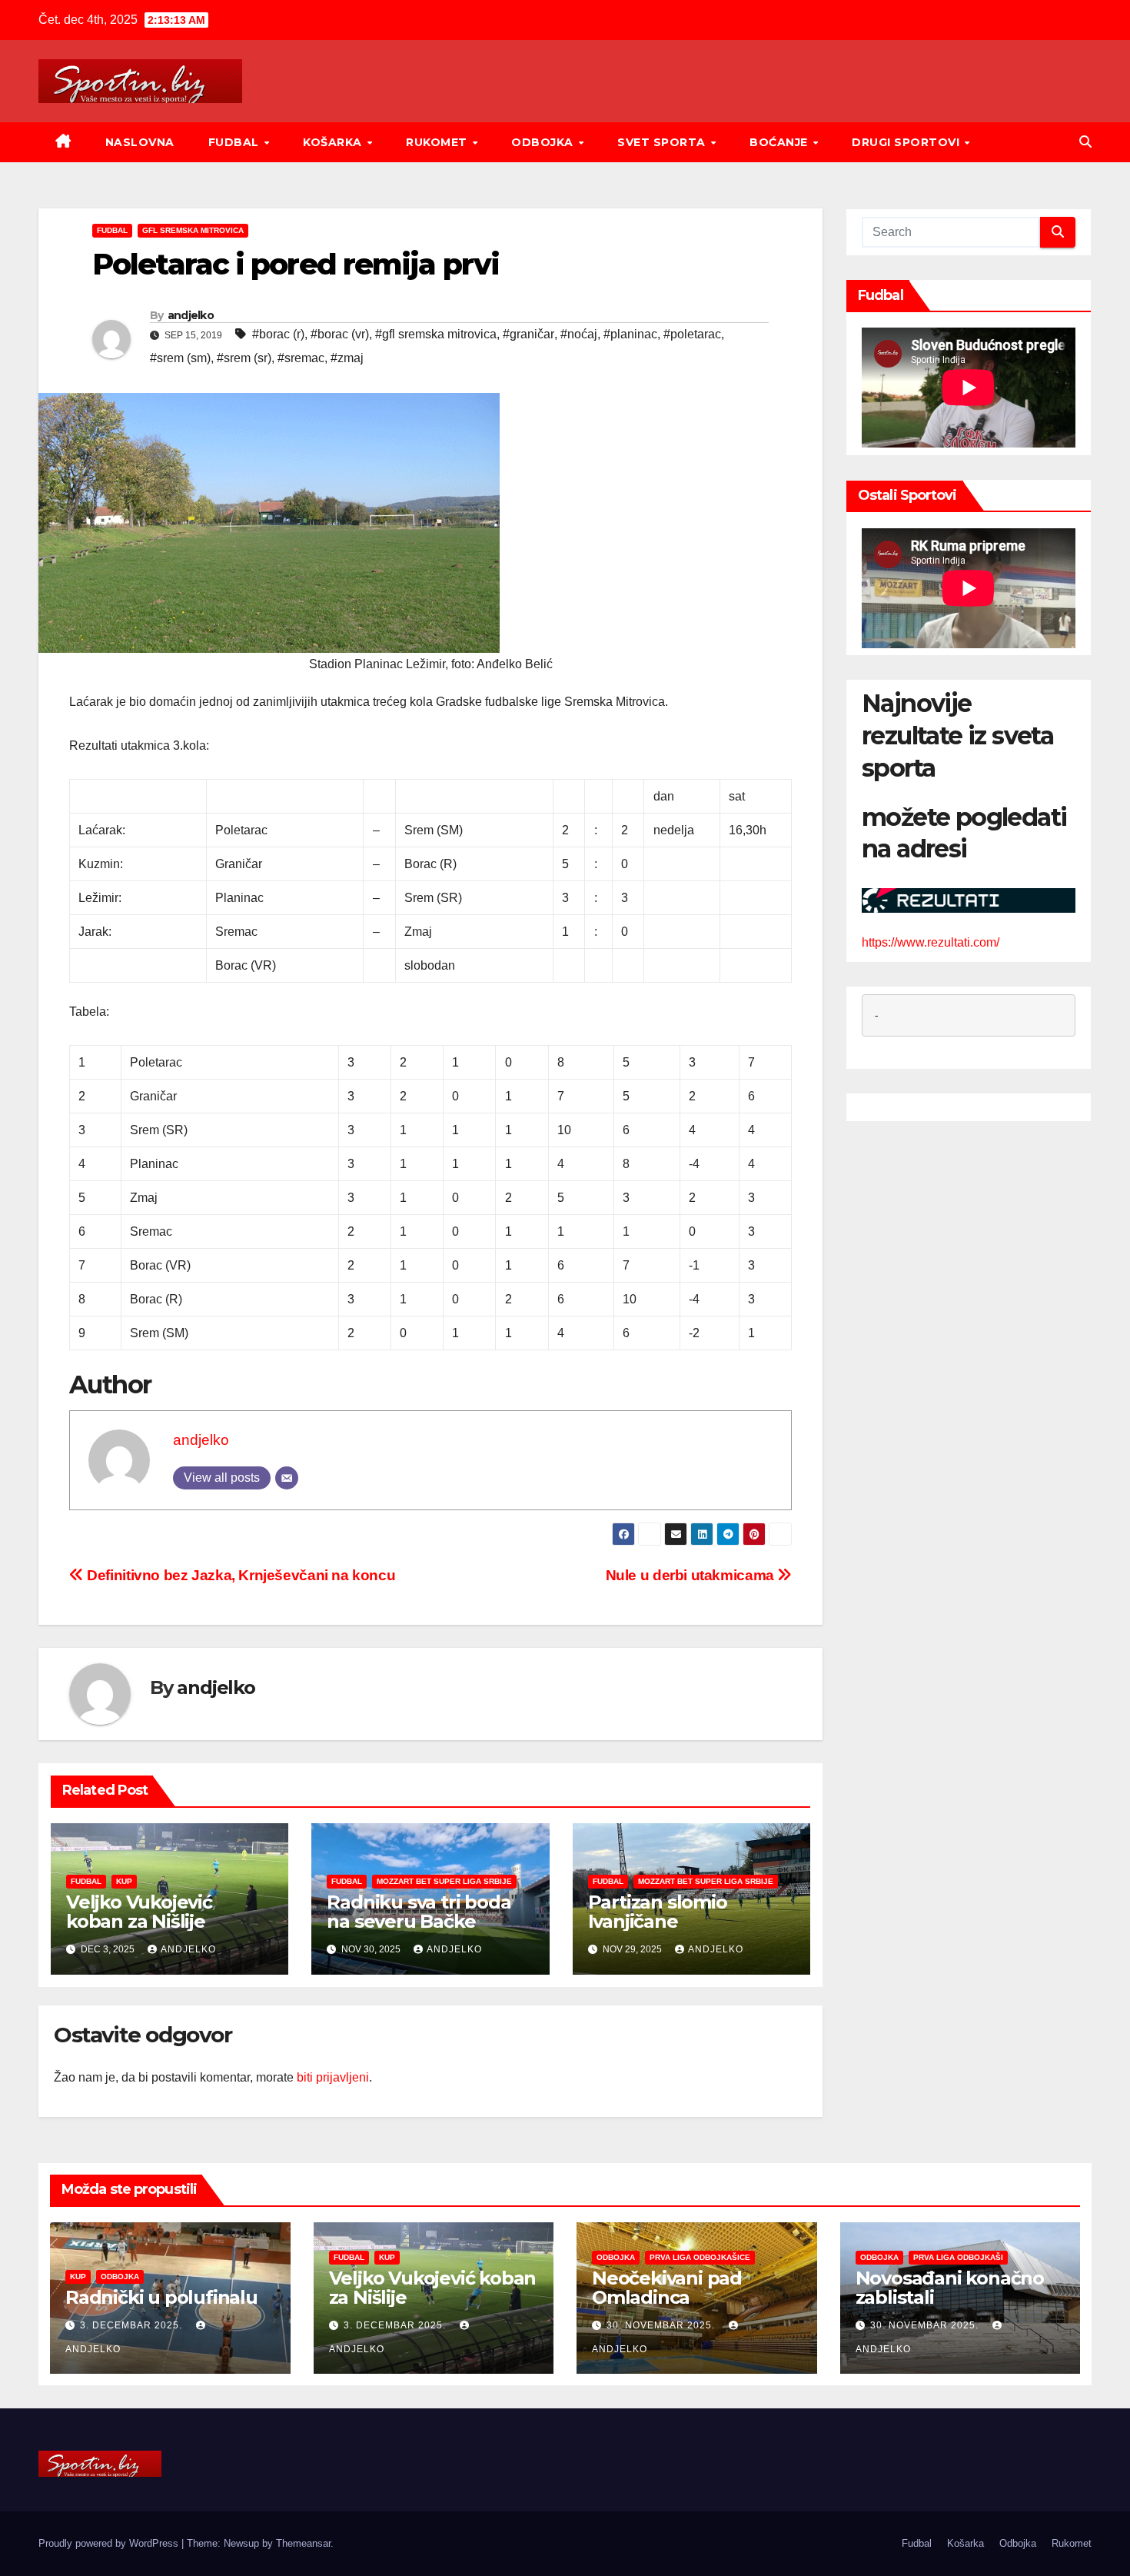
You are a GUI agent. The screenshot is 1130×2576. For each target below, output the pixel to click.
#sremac (301, 358)
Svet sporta (663, 142)
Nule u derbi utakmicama (692, 1575)
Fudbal (236, 142)
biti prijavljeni (333, 2077)
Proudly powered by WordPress (110, 2543)
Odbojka (544, 142)
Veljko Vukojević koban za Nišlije (139, 1912)
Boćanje (780, 142)
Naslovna (140, 142)
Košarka (334, 142)
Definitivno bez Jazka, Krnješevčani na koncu (239, 1575)
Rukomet (438, 142)
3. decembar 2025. (133, 2325)
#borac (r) (278, 334)
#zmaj (347, 358)
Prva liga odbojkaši (958, 2257)
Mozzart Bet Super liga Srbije (444, 1881)
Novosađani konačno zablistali (950, 2288)
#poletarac (692, 334)
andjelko (191, 315)
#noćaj (579, 334)
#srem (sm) (180, 358)
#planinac (630, 334)
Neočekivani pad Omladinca (667, 2288)
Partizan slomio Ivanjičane (658, 1912)
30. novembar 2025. (662, 2325)
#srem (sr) (244, 358)
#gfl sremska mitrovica (436, 334)
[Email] (287, 1478)
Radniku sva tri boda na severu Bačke (419, 1912)
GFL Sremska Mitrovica (193, 230)
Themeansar (303, 2543)
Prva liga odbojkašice (700, 2257)
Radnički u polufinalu (161, 2297)
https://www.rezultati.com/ (931, 943)
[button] (1085, 142)
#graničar (528, 334)
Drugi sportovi (907, 142)
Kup (124, 1881)
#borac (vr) (340, 334)
